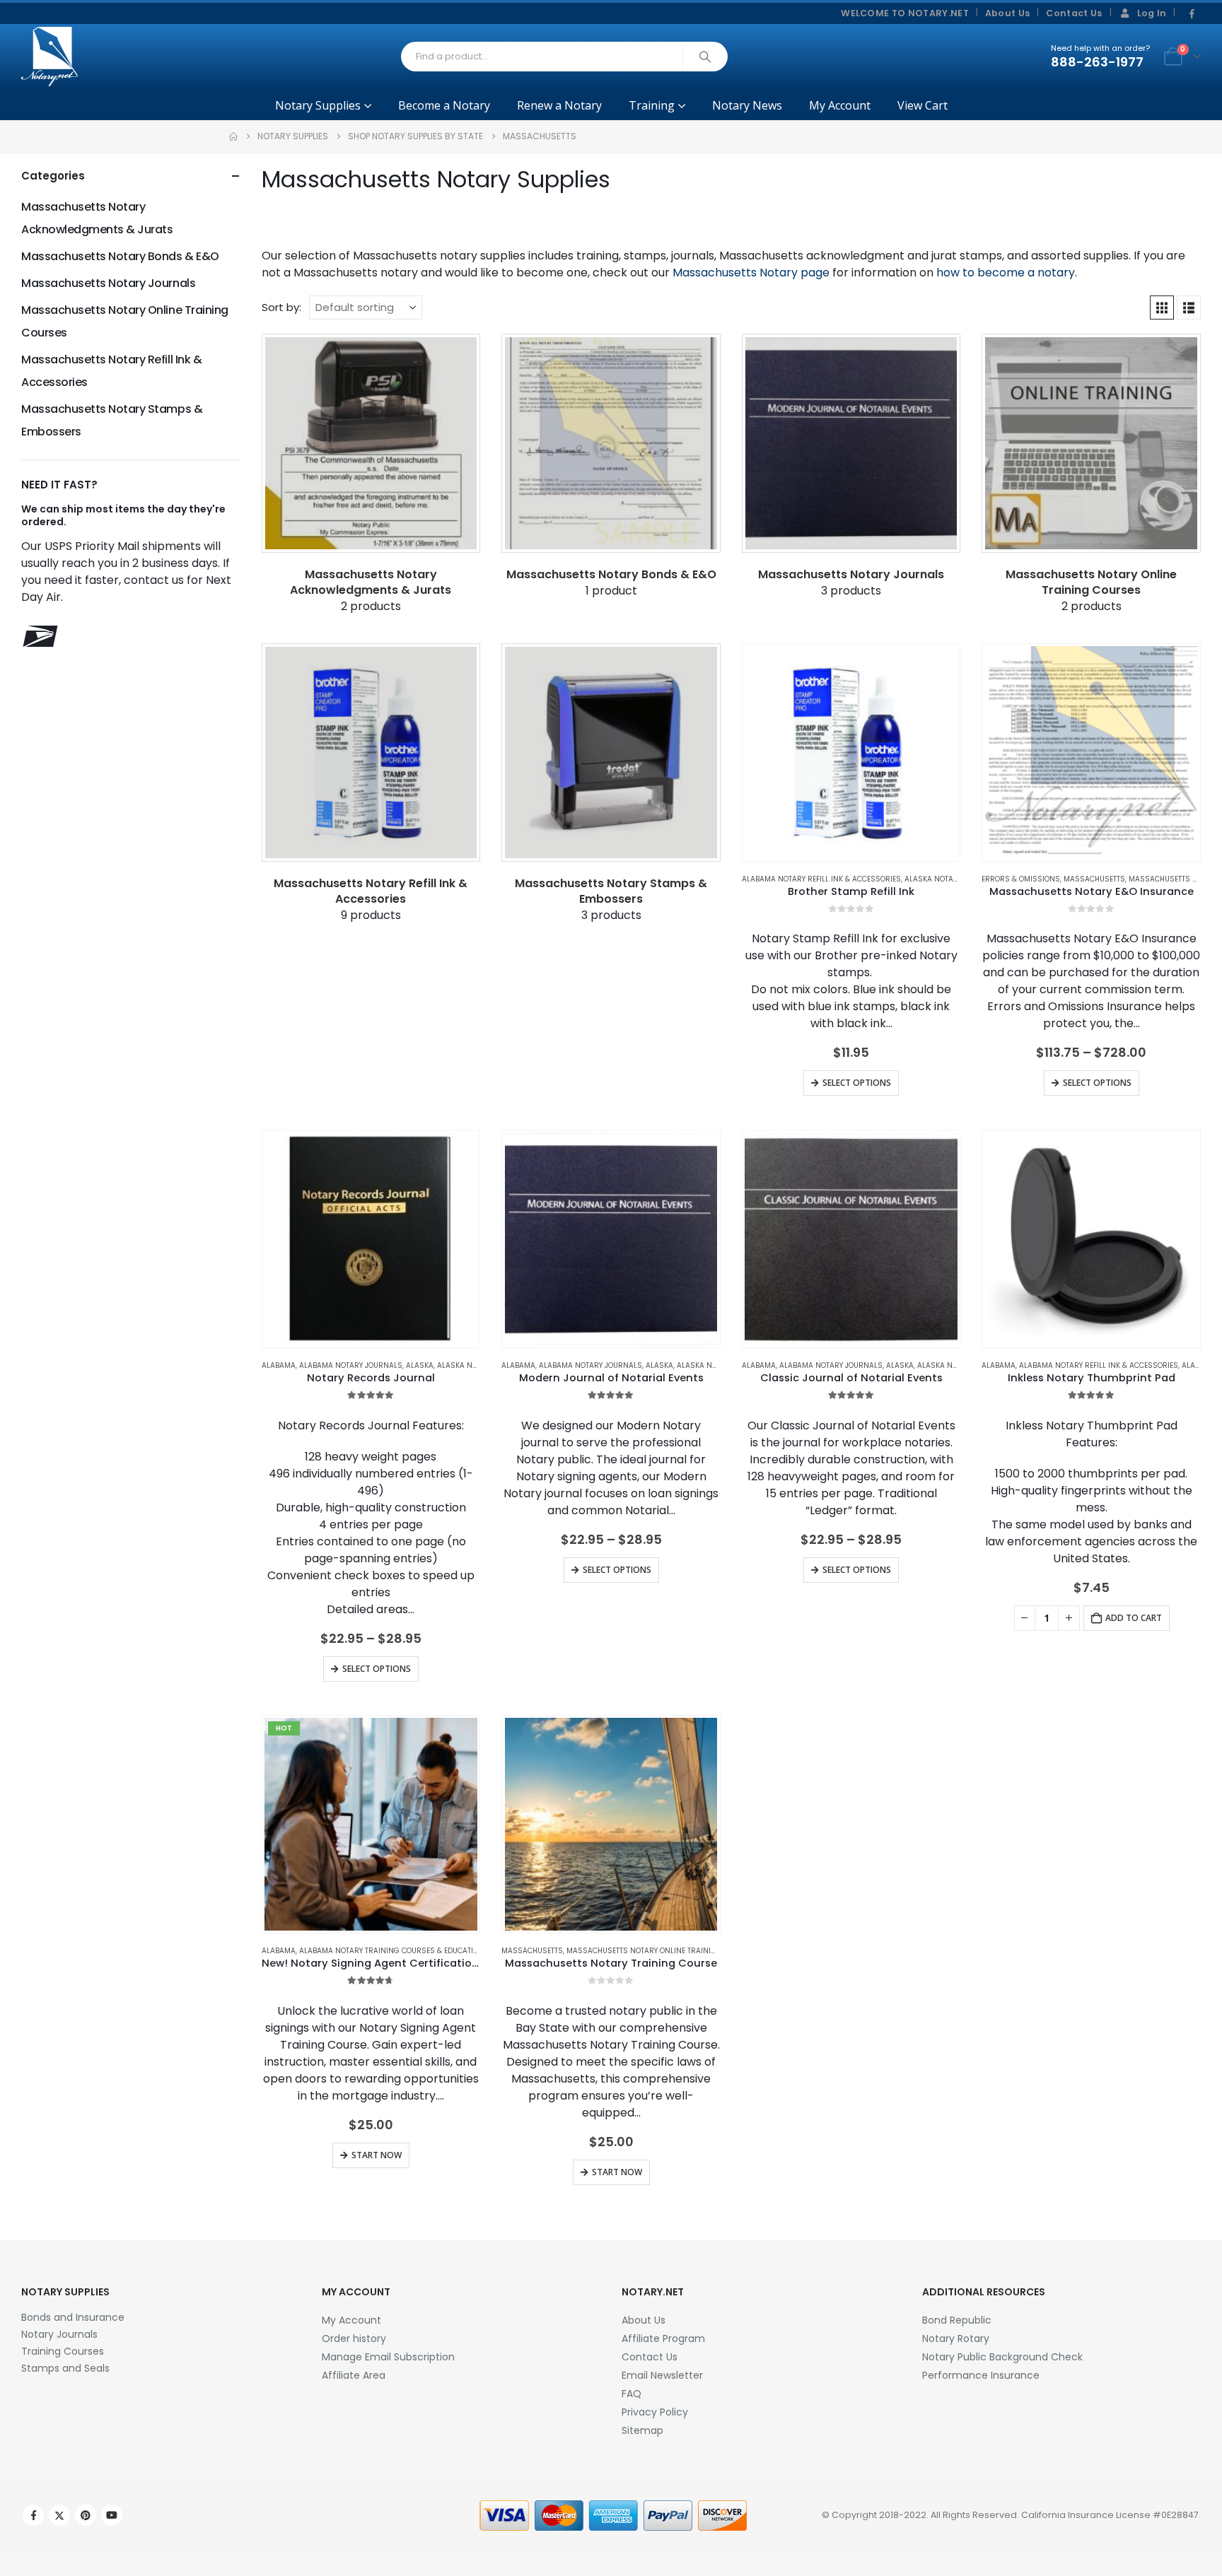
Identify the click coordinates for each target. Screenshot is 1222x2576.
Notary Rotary (956, 2338)
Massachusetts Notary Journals (108, 283)
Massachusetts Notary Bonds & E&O (120, 256)
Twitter (59, 2515)
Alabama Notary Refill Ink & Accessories (821, 879)
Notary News (747, 105)
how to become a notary (1006, 273)
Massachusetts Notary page (751, 273)
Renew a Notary (559, 105)
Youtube (112, 2515)
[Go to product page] (851, 753)
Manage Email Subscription (388, 2357)
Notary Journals (59, 2334)
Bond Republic (957, 2320)
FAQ (632, 2394)
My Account (840, 105)
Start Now (377, 2155)
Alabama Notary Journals (351, 1365)
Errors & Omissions (1021, 879)
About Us (1008, 13)
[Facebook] (1192, 14)
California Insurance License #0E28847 (1110, 2515)
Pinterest (86, 2515)
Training (652, 105)
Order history (354, 2338)
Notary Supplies (318, 105)
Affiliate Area (354, 2375)
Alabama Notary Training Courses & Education (391, 1951)
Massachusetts (1094, 879)
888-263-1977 (1097, 62)
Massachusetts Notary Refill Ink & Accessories (111, 371)
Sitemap (642, 2430)
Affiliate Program (663, 2338)
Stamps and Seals (65, 2368)
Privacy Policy (655, 2412)
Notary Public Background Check (1002, 2357)
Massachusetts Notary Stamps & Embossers (112, 420)
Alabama (279, 1365)
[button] (1162, 308)
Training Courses (63, 2351)
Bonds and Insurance (73, 2317)
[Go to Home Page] (233, 136)
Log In (1152, 13)
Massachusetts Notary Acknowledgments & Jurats (97, 218)
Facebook (33, 2515)
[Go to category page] (371, 443)
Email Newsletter (662, 2375)
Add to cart (1134, 1618)
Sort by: (281, 307)
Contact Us (1074, 13)
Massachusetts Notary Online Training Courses (662, 1951)
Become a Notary (444, 105)
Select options (857, 1083)
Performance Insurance (981, 2375)
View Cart (923, 105)
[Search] (705, 57)
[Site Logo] (50, 57)
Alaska (420, 1365)
